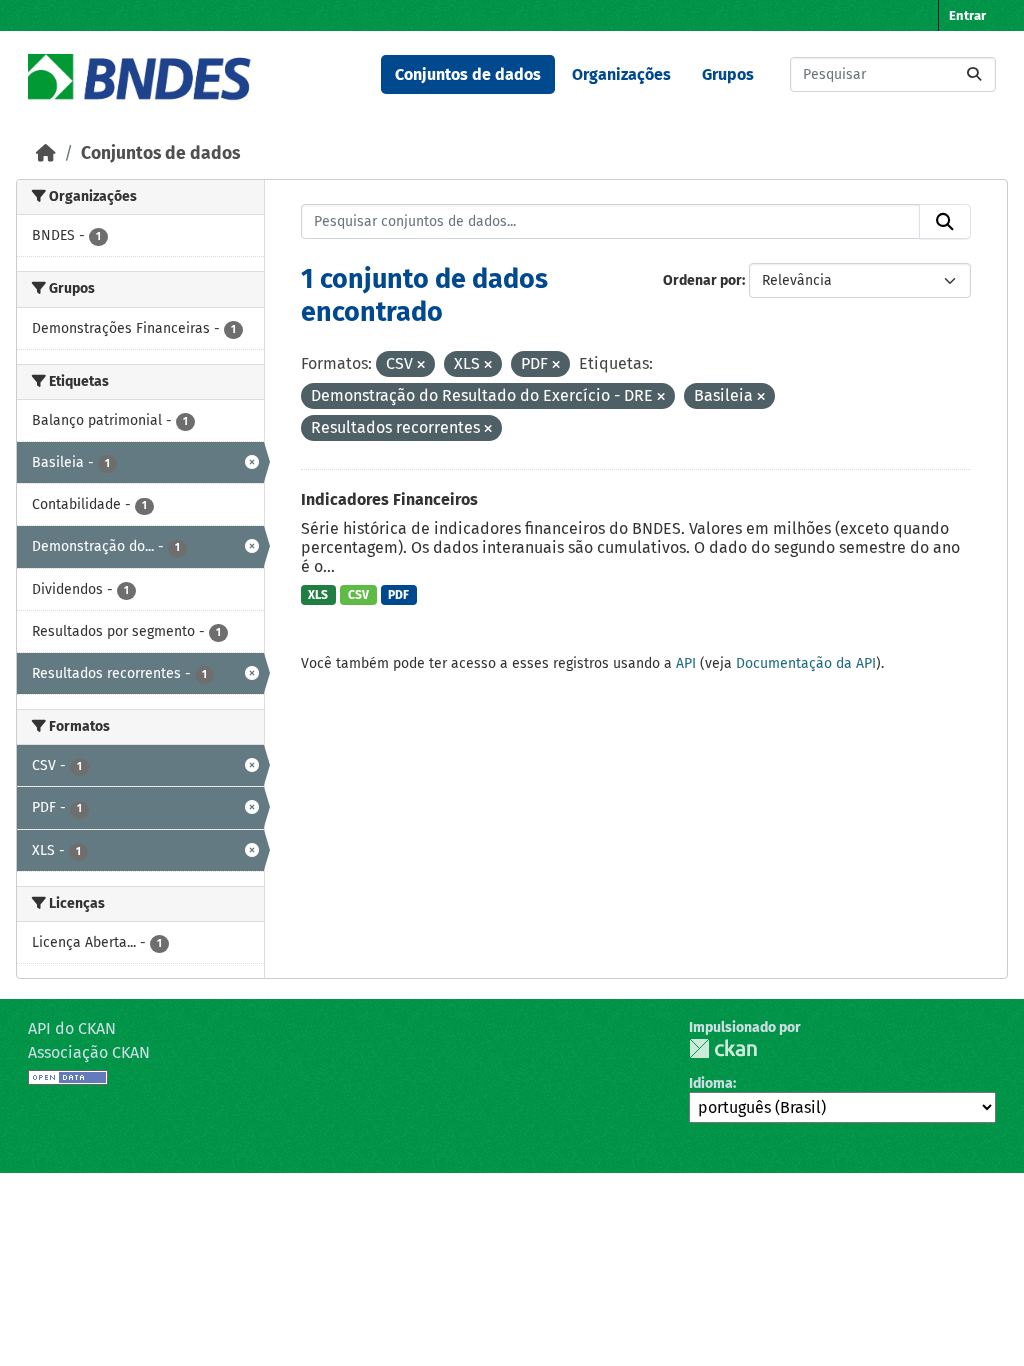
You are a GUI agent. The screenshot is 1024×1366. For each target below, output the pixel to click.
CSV (358, 595)
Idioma (711, 1083)
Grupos (728, 74)
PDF (398, 595)
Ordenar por (702, 280)
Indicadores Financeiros (389, 499)
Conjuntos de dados (468, 74)
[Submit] (974, 74)
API (686, 663)
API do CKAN (72, 1028)
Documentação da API (806, 663)
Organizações (621, 74)
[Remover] (421, 365)
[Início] (46, 153)
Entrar (967, 15)
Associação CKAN (89, 1052)
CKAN (723, 1048)
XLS (318, 595)
